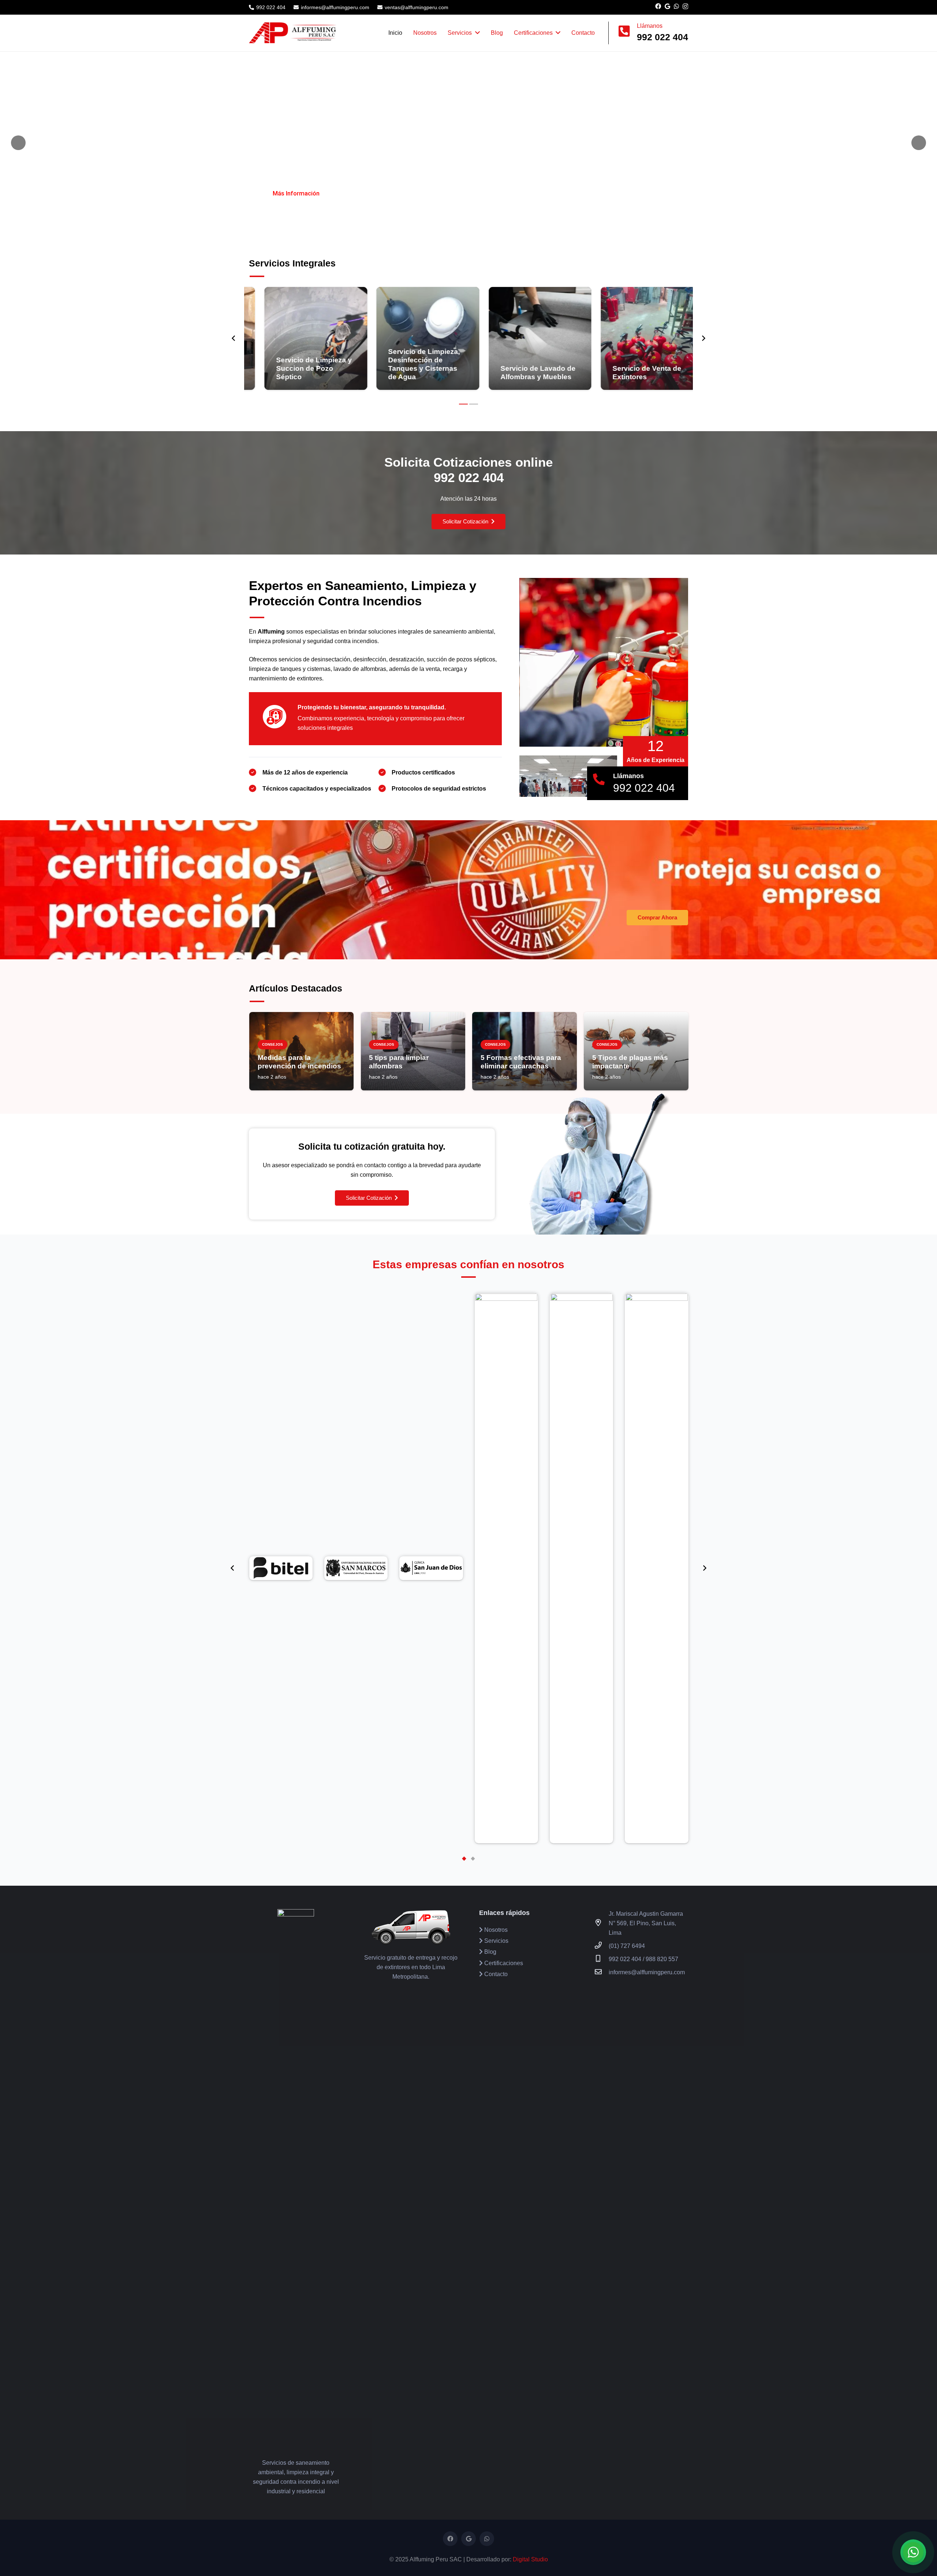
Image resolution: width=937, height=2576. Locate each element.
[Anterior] (234, 338)
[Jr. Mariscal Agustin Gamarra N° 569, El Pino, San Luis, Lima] (602, 1923)
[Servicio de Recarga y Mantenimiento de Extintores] (637, 338)
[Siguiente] (703, 338)
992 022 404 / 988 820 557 (643, 1959)
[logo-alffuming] (293, 33)
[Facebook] (658, 6)
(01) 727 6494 (627, 1946)
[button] (463, 404)
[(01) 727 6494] (602, 1946)
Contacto (495, 1974)
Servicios (496, 1941)
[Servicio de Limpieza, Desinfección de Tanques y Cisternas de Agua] (300, 338)
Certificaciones (503, 1963)
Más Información (296, 193)
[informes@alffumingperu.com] (602, 1972)
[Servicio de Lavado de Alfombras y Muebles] (413, 338)
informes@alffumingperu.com (647, 1972)
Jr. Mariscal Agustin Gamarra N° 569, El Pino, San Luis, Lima (646, 1923)
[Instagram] (685, 7)
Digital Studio (530, 2559)
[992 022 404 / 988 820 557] (602, 1959)
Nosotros (495, 1930)
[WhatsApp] (676, 6)
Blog (490, 1952)
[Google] (667, 6)
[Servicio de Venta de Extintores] (525, 338)
